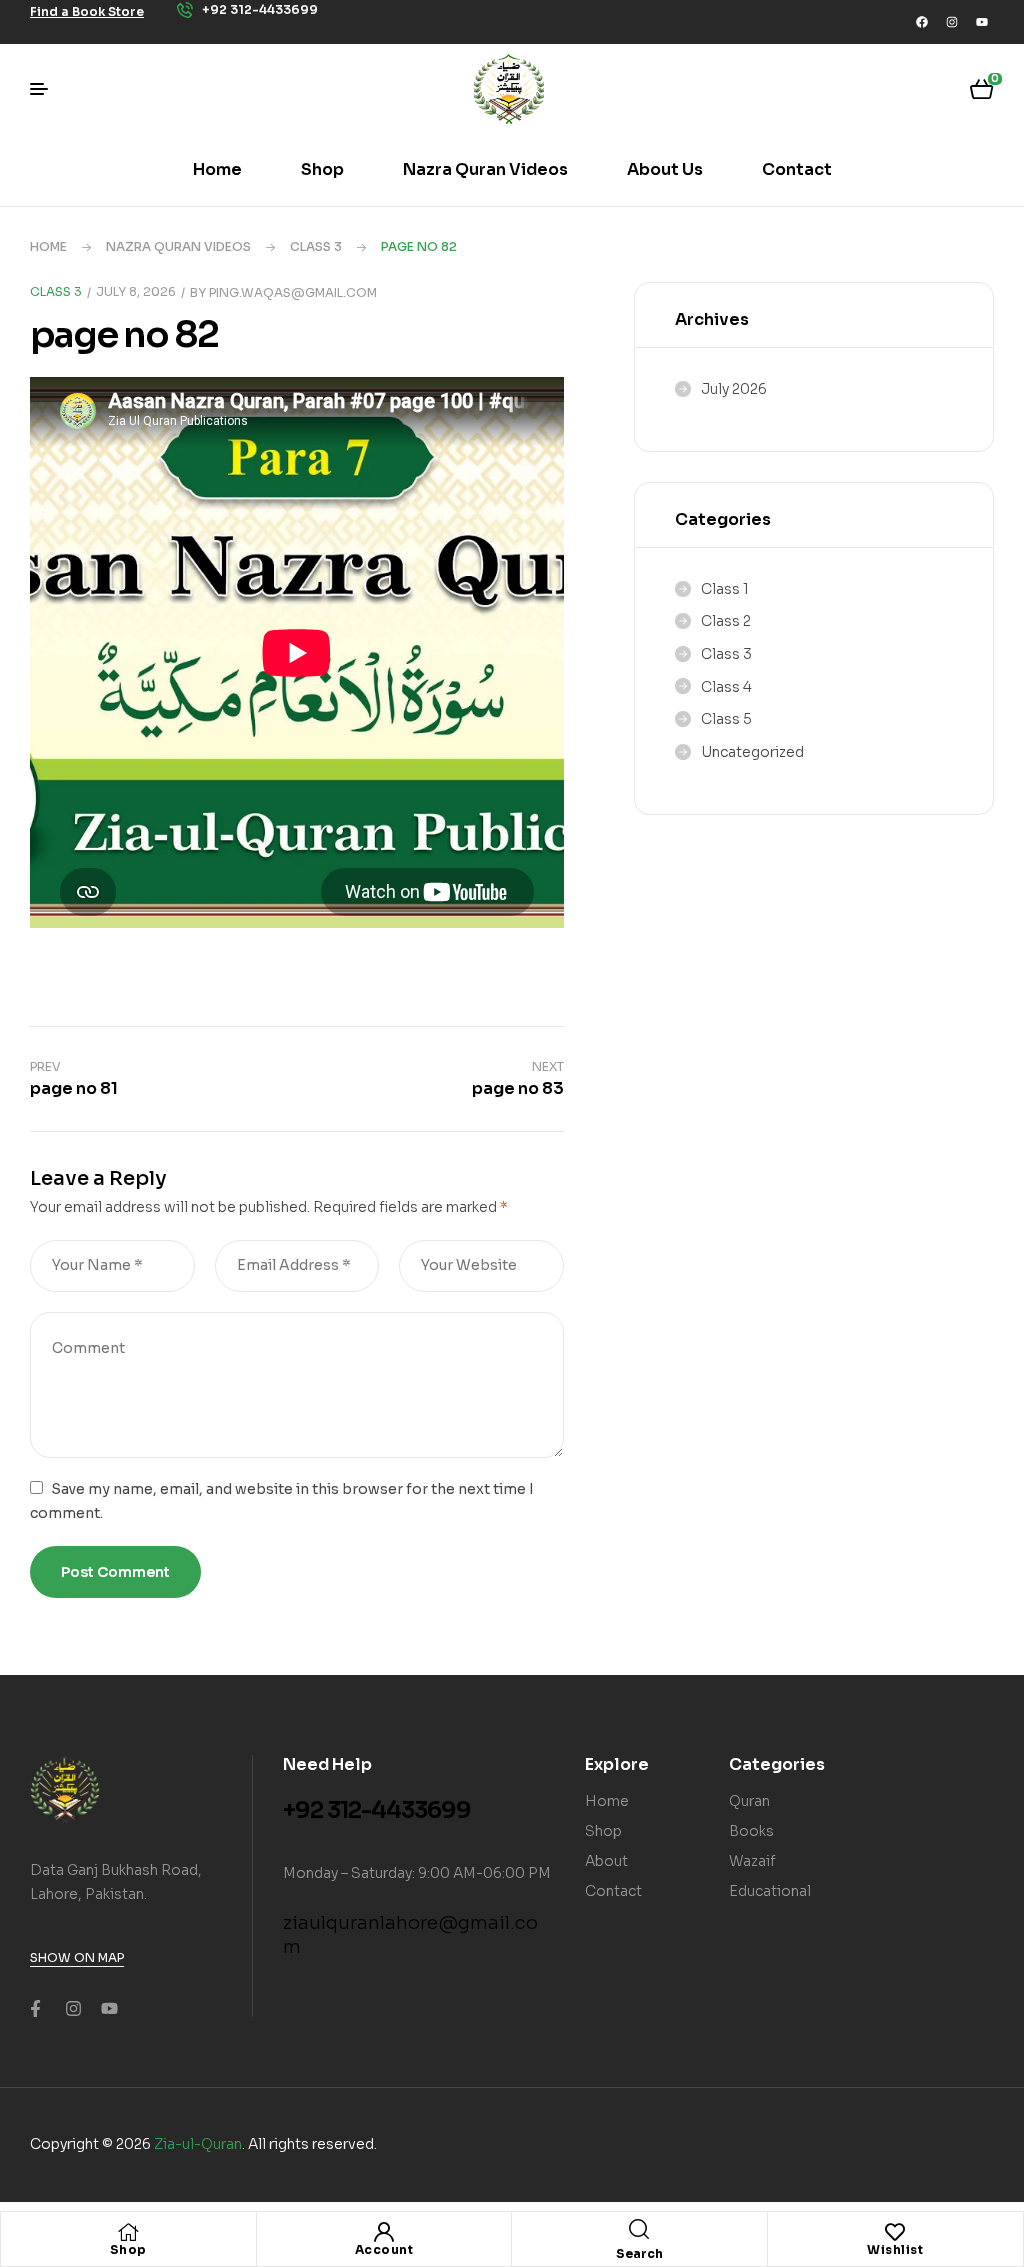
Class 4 (726, 687)
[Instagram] (952, 22)
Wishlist (895, 2249)
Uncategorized (752, 752)
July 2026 (734, 389)
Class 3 (316, 246)
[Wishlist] (895, 2232)
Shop (128, 2249)
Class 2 (726, 621)
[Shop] (128, 2232)
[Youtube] (982, 22)
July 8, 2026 (136, 291)
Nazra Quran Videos (178, 246)
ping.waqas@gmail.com (293, 292)
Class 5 (726, 719)
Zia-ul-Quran (198, 2144)
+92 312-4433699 (377, 1810)
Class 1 (725, 589)
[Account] (384, 2232)
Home (48, 246)
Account (384, 2249)
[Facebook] (922, 22)
